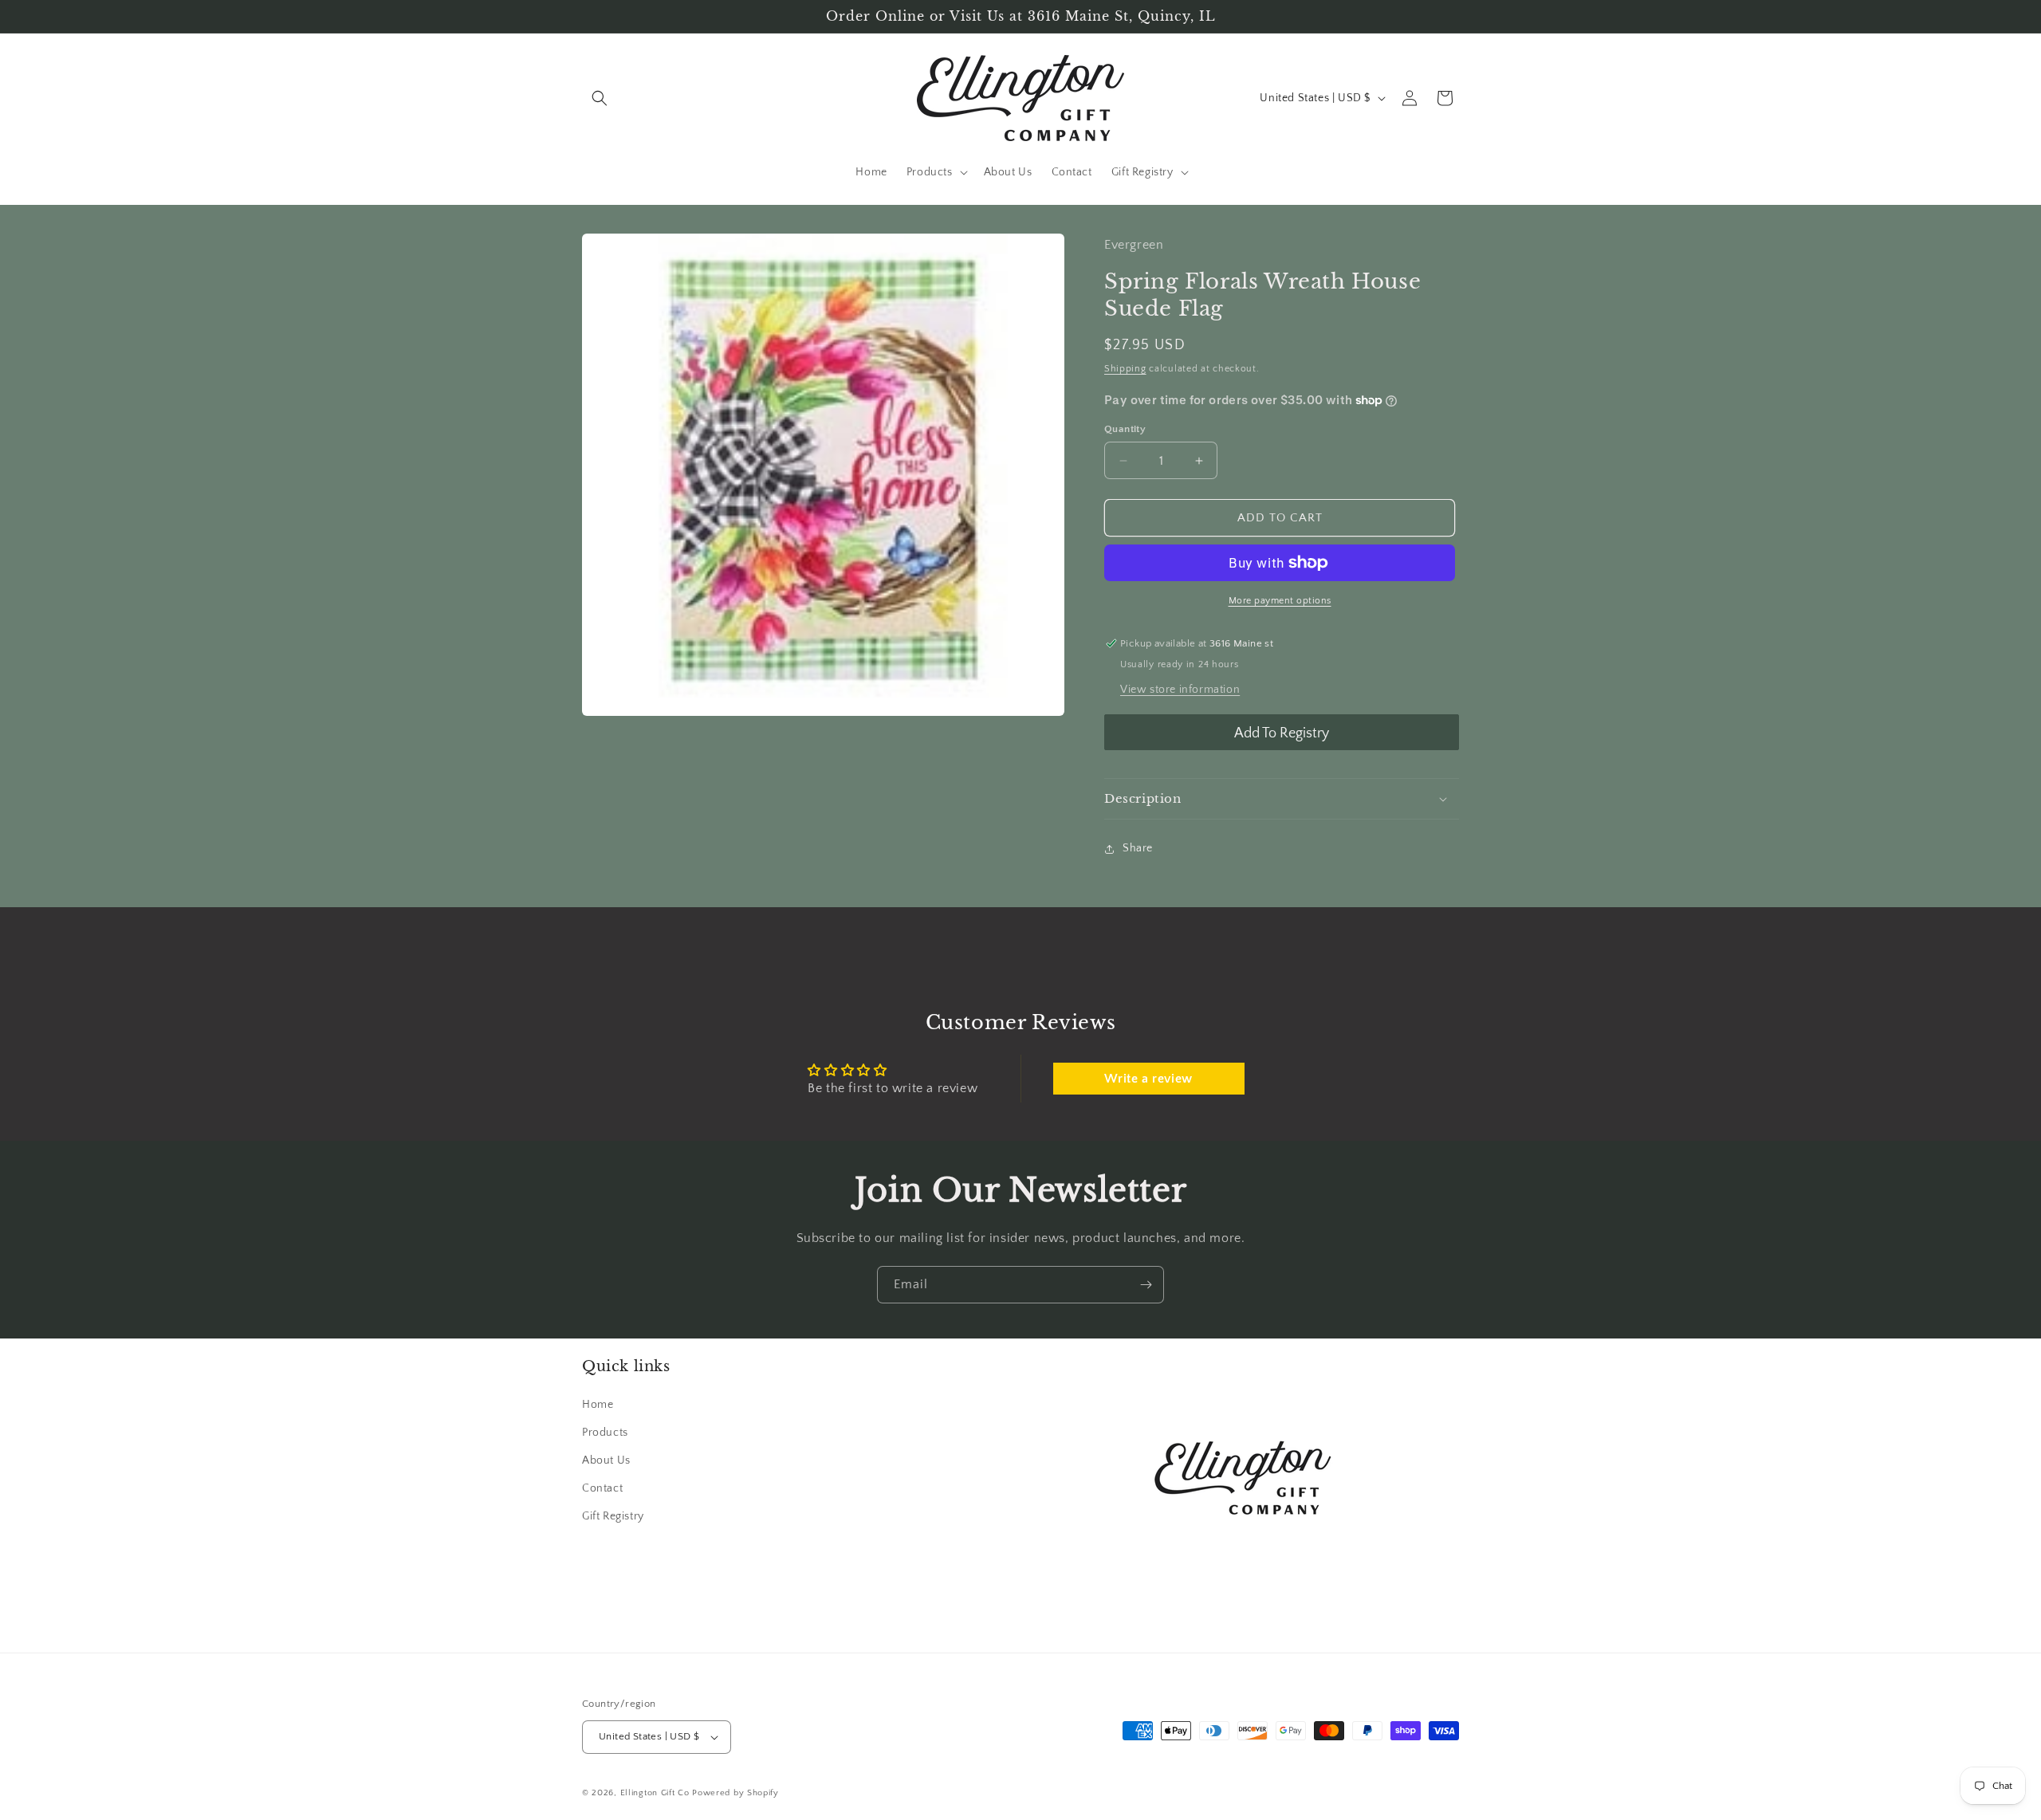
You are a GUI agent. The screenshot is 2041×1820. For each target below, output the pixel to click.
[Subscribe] (1146, 1285)
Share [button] (1138, 848)
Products (605, 1433)
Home (598, 1405)
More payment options (1280, 601)
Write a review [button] (1148, 1079)
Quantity (1125, 429)
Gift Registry (613, 1516)
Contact (602, 1488)
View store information (1180, 690)
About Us (606, 1460)
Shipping (1125, 369)
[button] (600, 98)
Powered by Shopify (735, 1793)
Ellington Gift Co (655, 1793)
